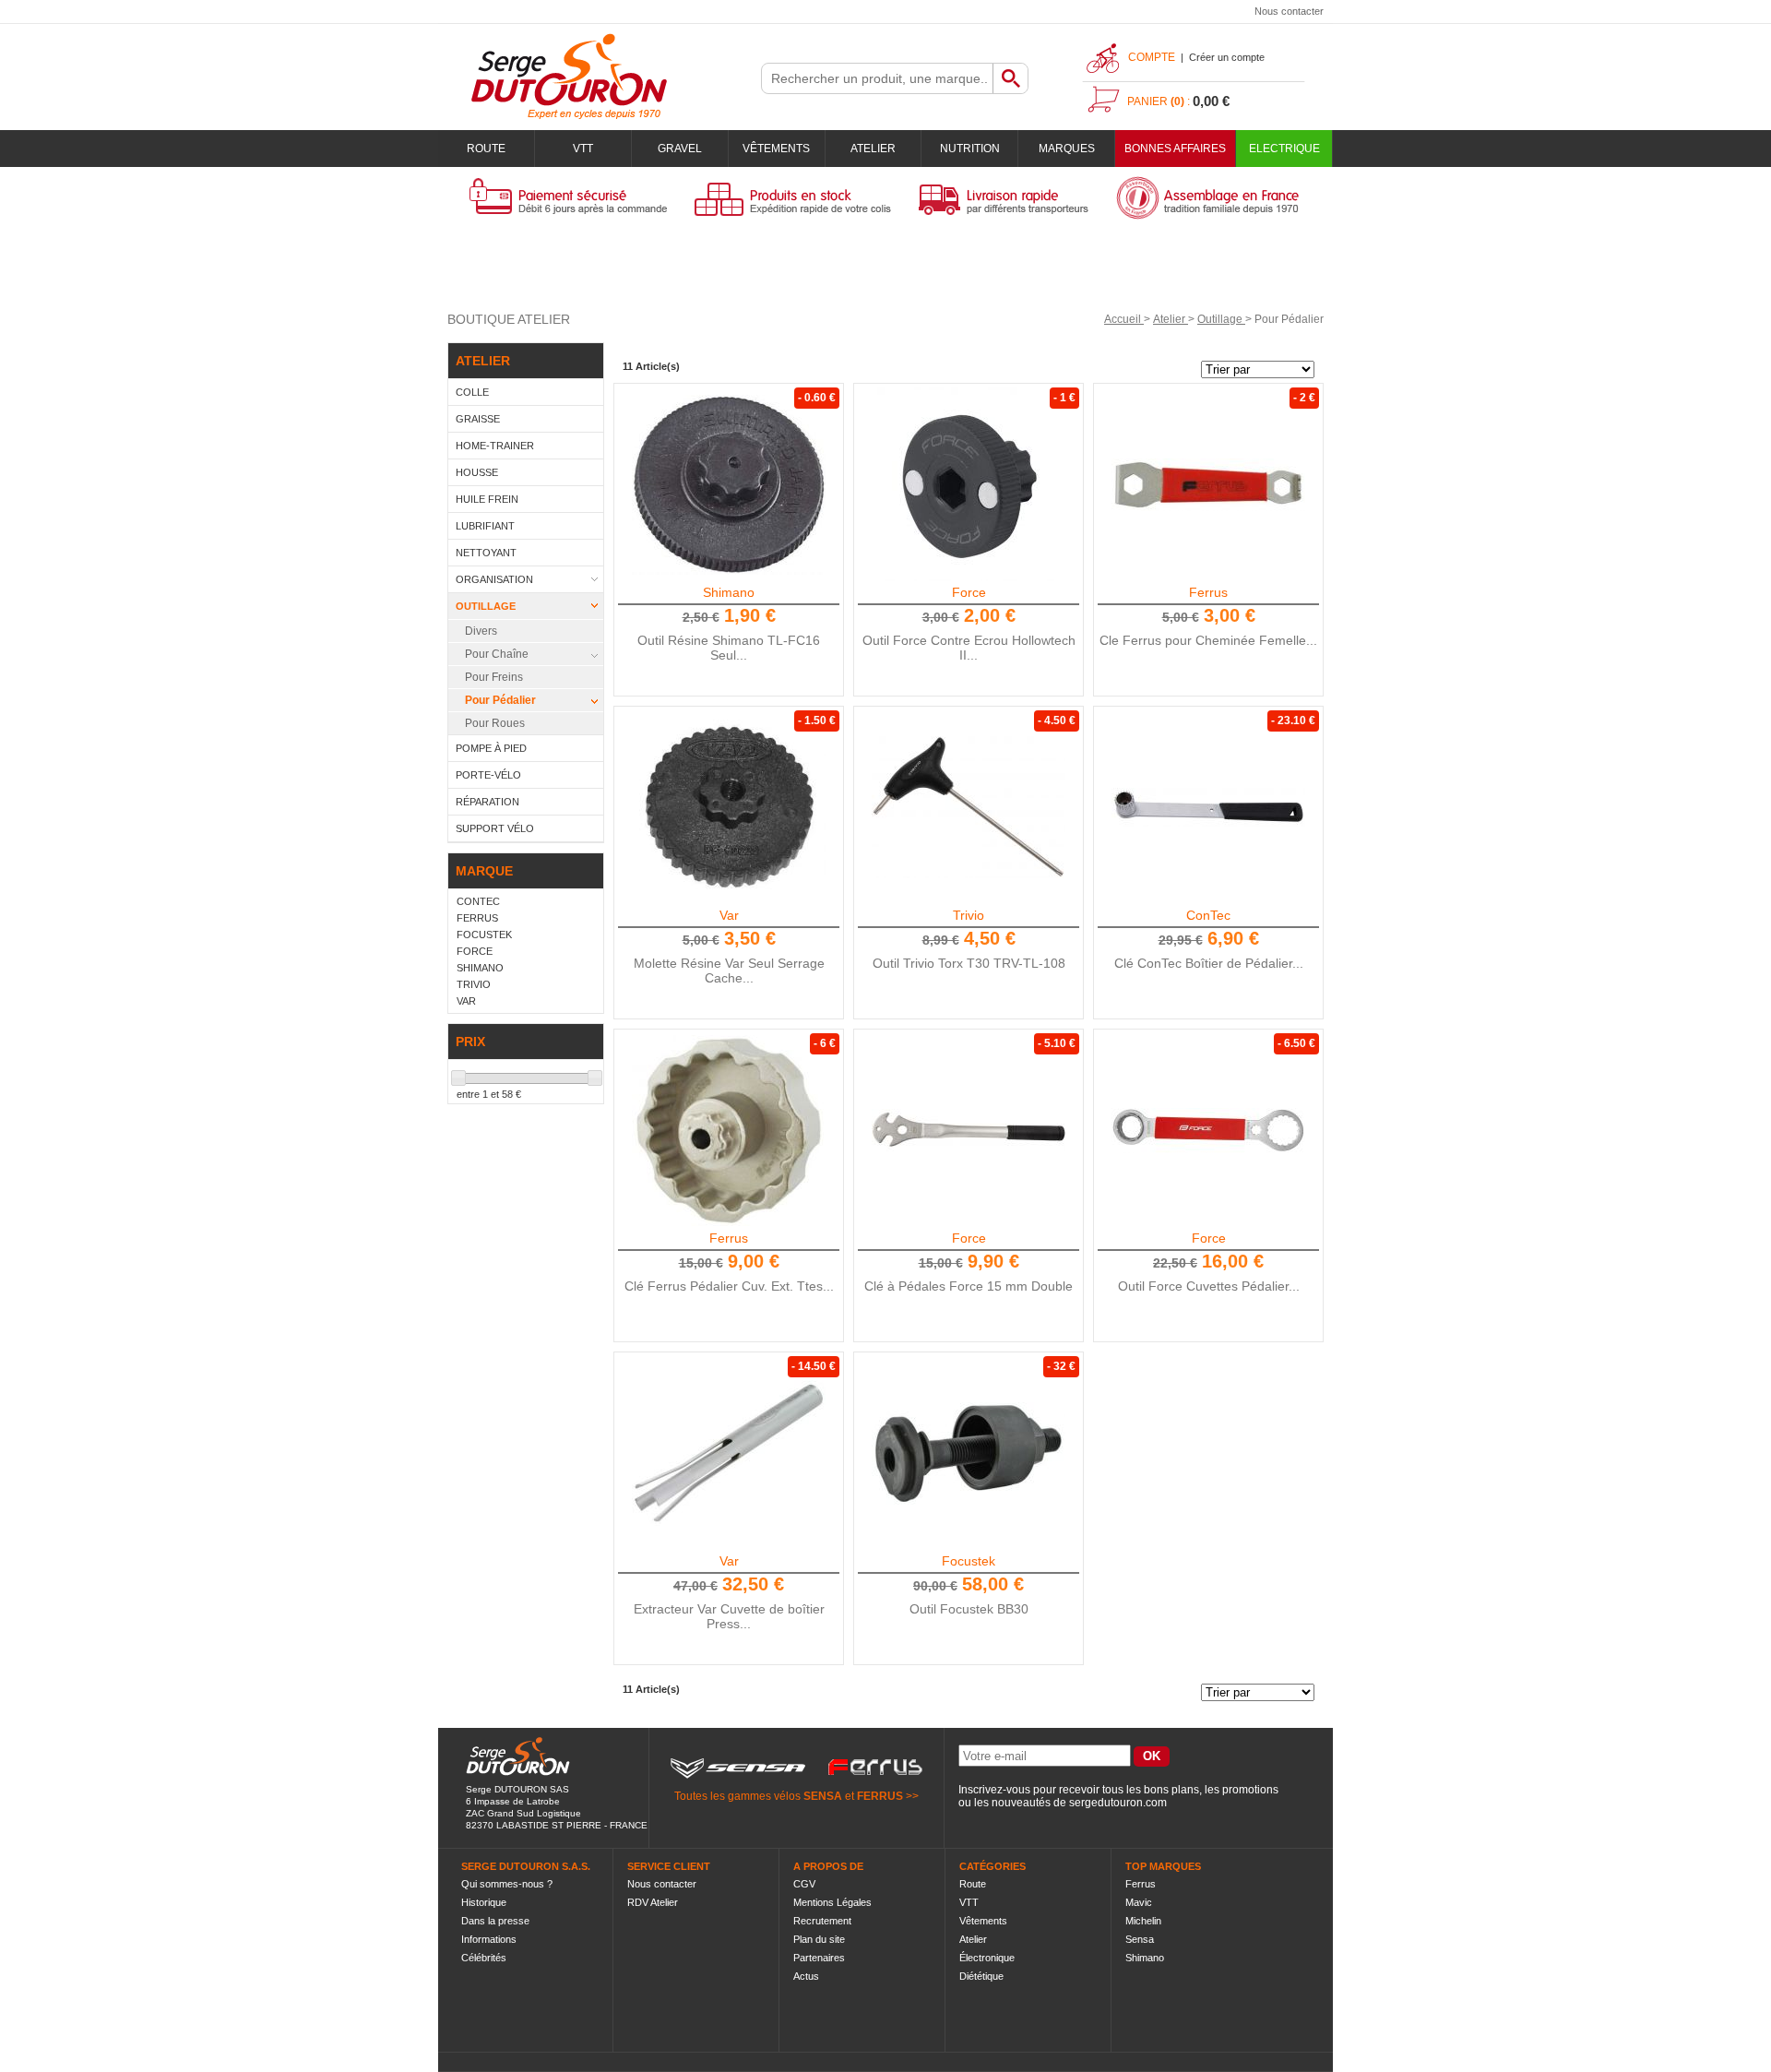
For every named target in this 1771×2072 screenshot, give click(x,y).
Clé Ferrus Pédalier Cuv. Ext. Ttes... (729, 1286)
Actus (806, 1976)
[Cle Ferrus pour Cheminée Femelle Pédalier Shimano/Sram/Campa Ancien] (1208, 484)
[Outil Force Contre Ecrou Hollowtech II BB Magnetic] (969, 484)
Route (486, 149)
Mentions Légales (832, 1902)
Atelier (873, 149)
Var (729, 915)
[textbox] (877, 78)
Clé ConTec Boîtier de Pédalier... (1209, 963)
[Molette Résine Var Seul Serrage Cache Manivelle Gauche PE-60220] (729, 807)
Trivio (969, 915)
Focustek (969, 1561)
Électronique (987, 1958)
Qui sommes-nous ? (507, 1884)
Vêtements (776, 149)
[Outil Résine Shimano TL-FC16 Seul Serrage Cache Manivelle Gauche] (729, 484)
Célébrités (484, 1958)
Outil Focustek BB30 (969, 1609)
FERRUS (880, 1796)
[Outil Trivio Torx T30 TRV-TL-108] (969, 807)
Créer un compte (1227, 57)
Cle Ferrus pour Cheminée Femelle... (1208, 640)
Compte (1152, 57)
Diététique (981, 1976)
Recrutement (822, 1921)
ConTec (1208, 915)
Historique (484, 1902)
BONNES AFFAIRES (1175, 149)
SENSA (823, 1796)
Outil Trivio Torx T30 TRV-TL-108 (969, 963)
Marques (1067, 149)
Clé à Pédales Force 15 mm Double (969, 1286)
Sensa (1140, 1939)
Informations (489, 1939)
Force (969, 592)
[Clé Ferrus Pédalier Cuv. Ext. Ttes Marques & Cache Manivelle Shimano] (729, 1130)
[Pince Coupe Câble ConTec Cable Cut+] (1208, 807)
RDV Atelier (653, 1902)
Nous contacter (1289, 11)
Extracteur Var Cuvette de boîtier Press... (729, 1616)
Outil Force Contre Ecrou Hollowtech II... (969, 648)
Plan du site (819, 1939)
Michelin (1143, 1921)
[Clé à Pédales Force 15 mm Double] (969, 1130)
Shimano (729, 592)
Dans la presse (495, 1921)
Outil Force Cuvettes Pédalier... (1209, 1286)
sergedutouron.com (1118, 1803)
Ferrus (1208, 592)
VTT (583, 149)
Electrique (1284, 149)
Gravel (680, 149)
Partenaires (819, 1958)
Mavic (1139, 1902)
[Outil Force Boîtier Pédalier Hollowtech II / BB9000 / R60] (1208, 1130)
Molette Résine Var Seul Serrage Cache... (729, 971)
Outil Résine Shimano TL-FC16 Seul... (729, 648)
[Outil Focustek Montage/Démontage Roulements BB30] (969, 1453)
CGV (804, 1884)
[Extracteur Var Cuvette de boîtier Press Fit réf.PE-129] (729, 1453)
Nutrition (970, 149)
